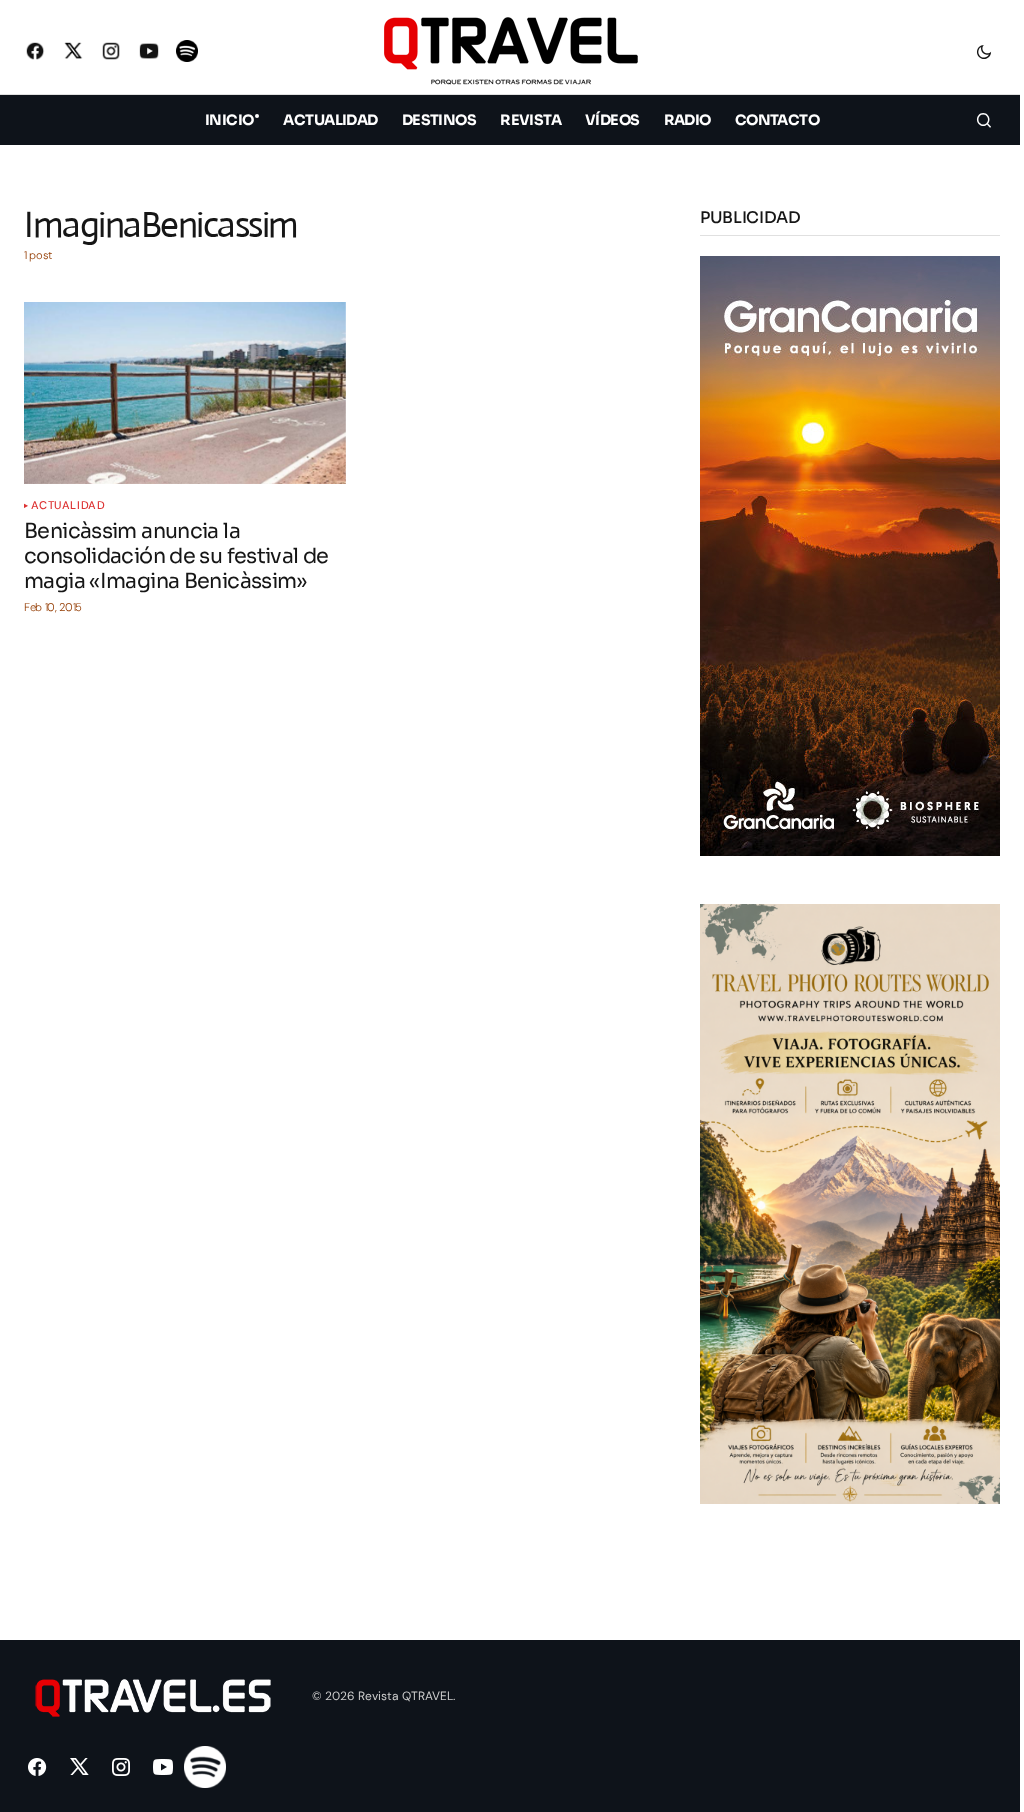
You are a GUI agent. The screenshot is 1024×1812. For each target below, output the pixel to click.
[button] (984, 51)
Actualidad (68, 505)
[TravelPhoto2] (850, 1202)
